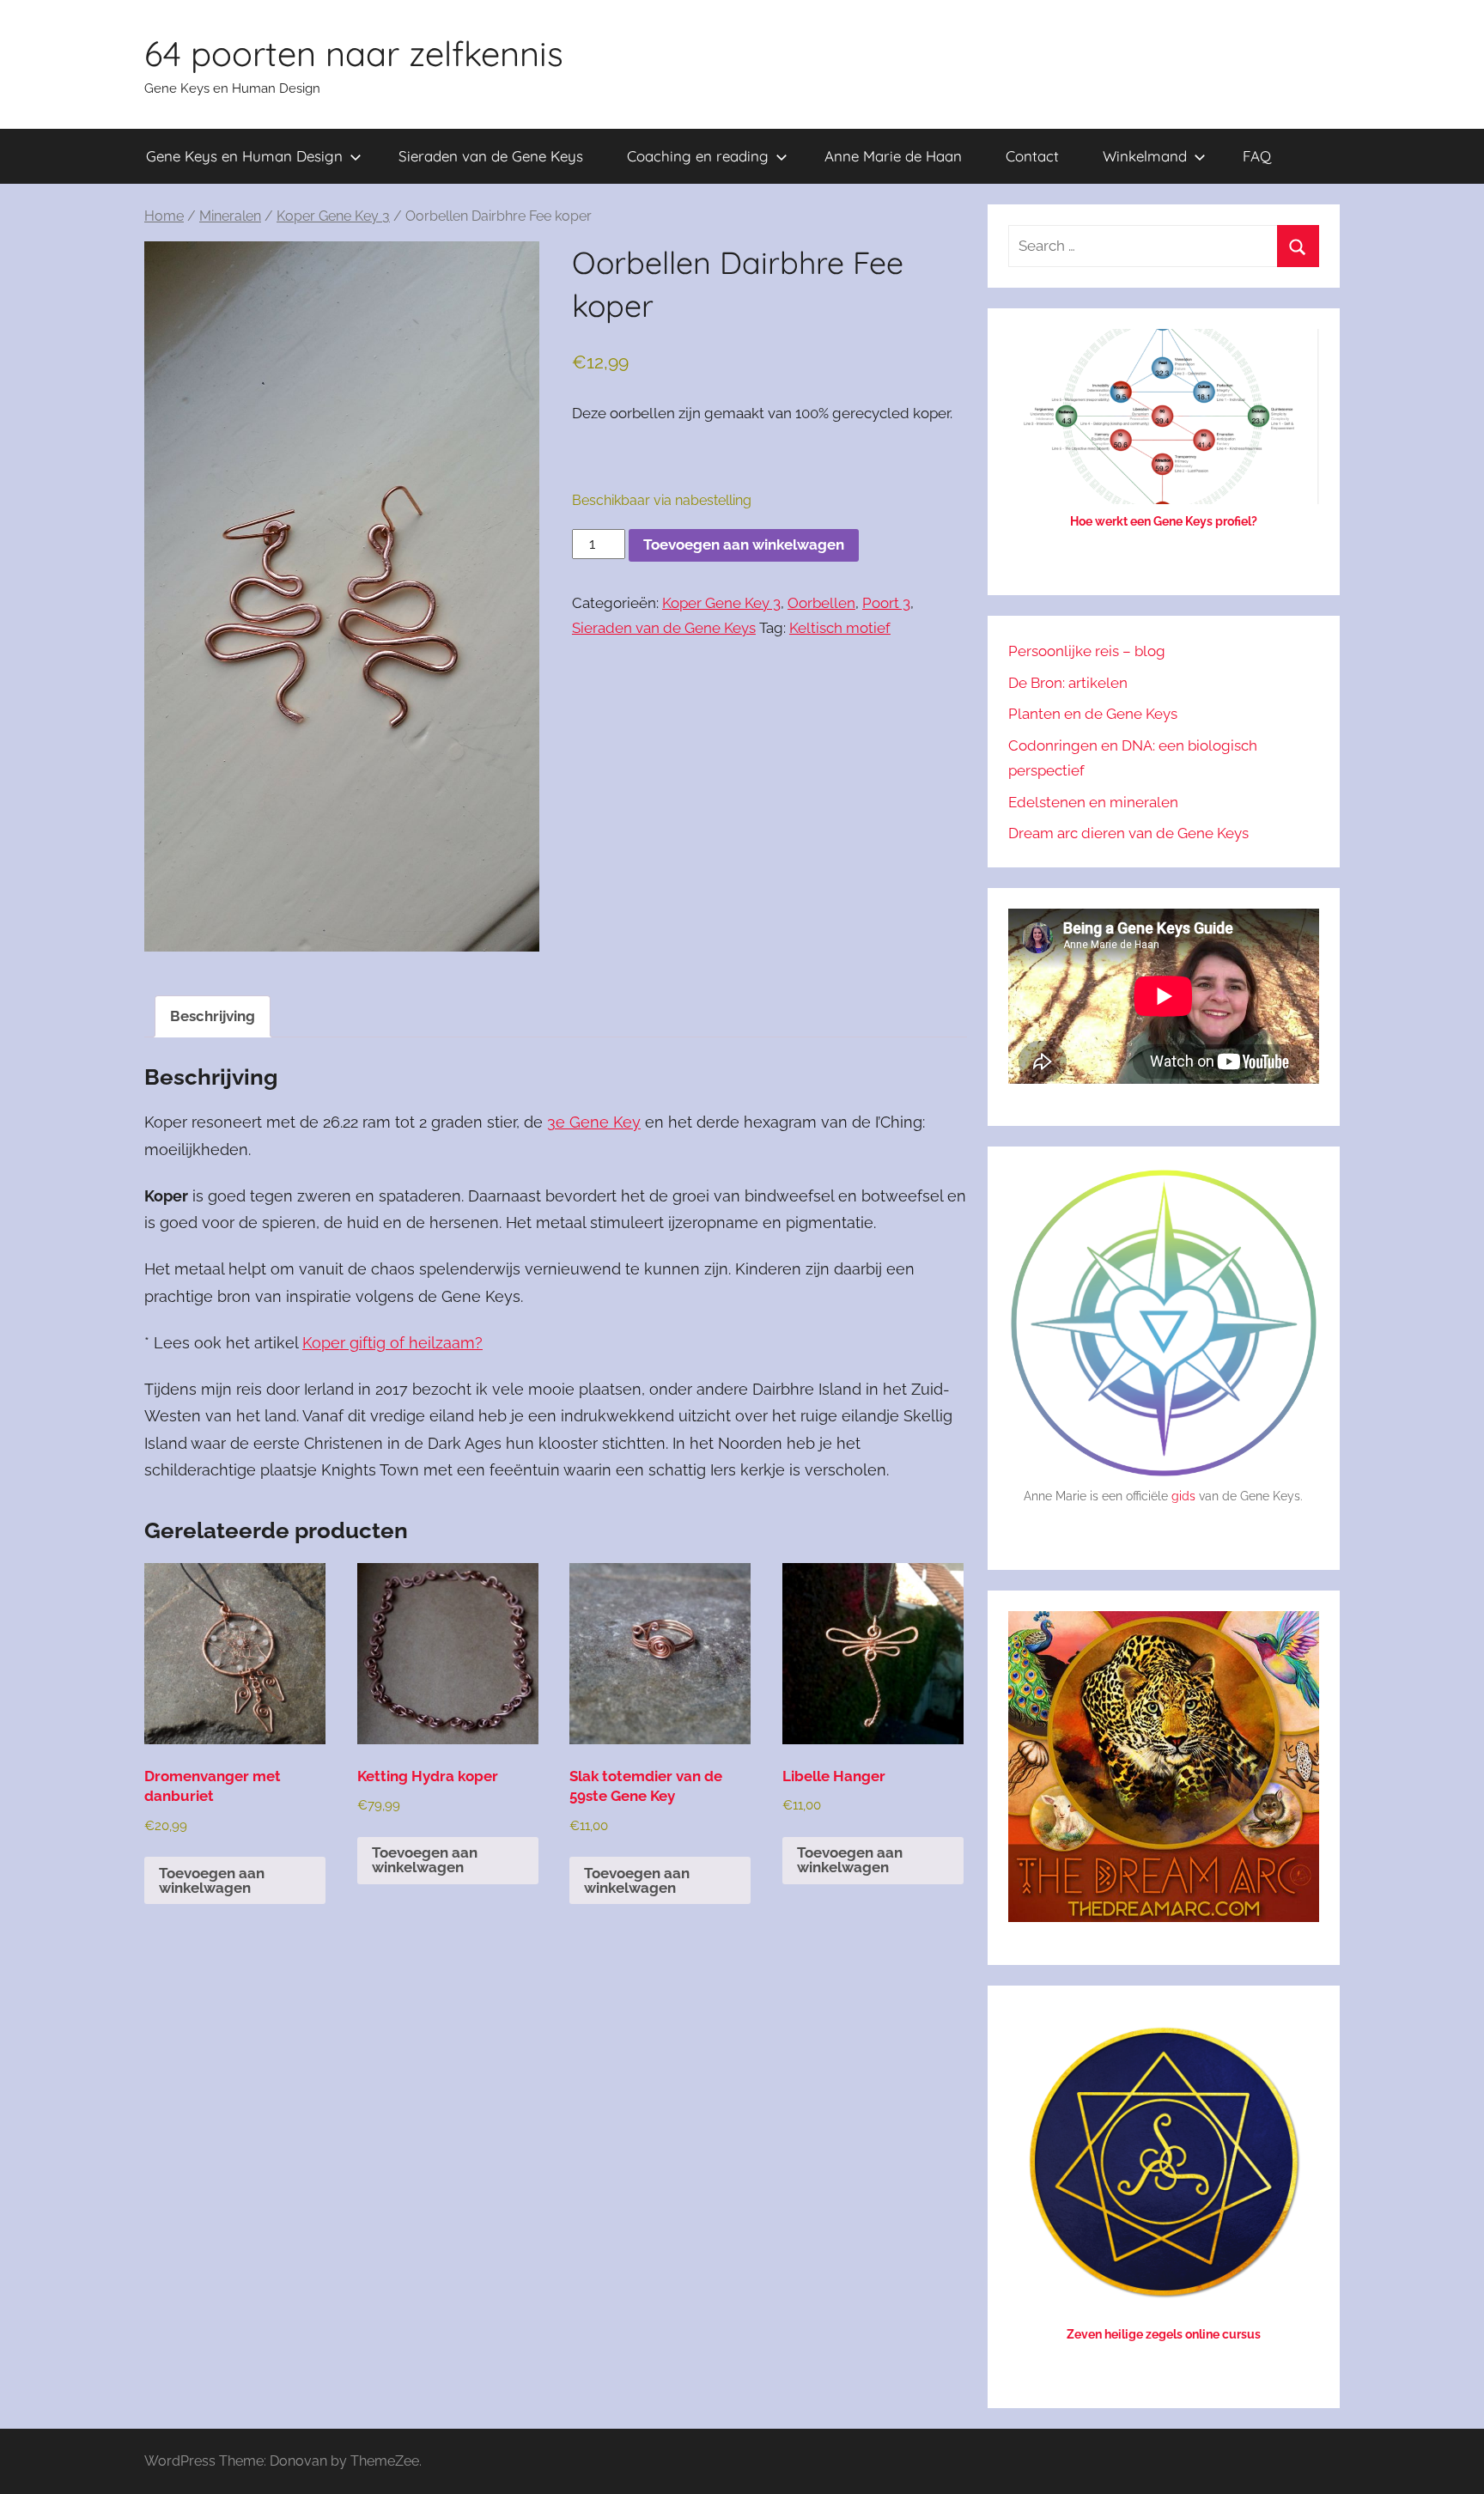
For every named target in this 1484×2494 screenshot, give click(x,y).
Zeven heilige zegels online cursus (1164, 2334)
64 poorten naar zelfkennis (354, 53)
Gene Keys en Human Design (244, 156)
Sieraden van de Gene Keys (491, 156)
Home (164, 216)
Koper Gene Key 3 (333, 216)
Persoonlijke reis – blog (1087, 651)
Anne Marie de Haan (893, 156)
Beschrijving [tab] (213, 1016)
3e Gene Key (594, 1122)
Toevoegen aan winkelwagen (744, 544)
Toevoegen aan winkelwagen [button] (212, 1880)
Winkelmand (1145, 156)
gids (1183, 1496)
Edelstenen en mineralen (1093, 802)
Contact (1032, 156)
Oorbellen (821, 603)
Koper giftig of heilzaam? (392, 1343)
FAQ (1257, 156)
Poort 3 (886, 603)
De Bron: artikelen (1068, 683)
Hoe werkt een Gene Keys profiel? (1164, 521)
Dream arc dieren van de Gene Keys (1128, 833)
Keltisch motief (840, 628)
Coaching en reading (698, 156)
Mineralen (230, 216)
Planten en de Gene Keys (1093, 714)
